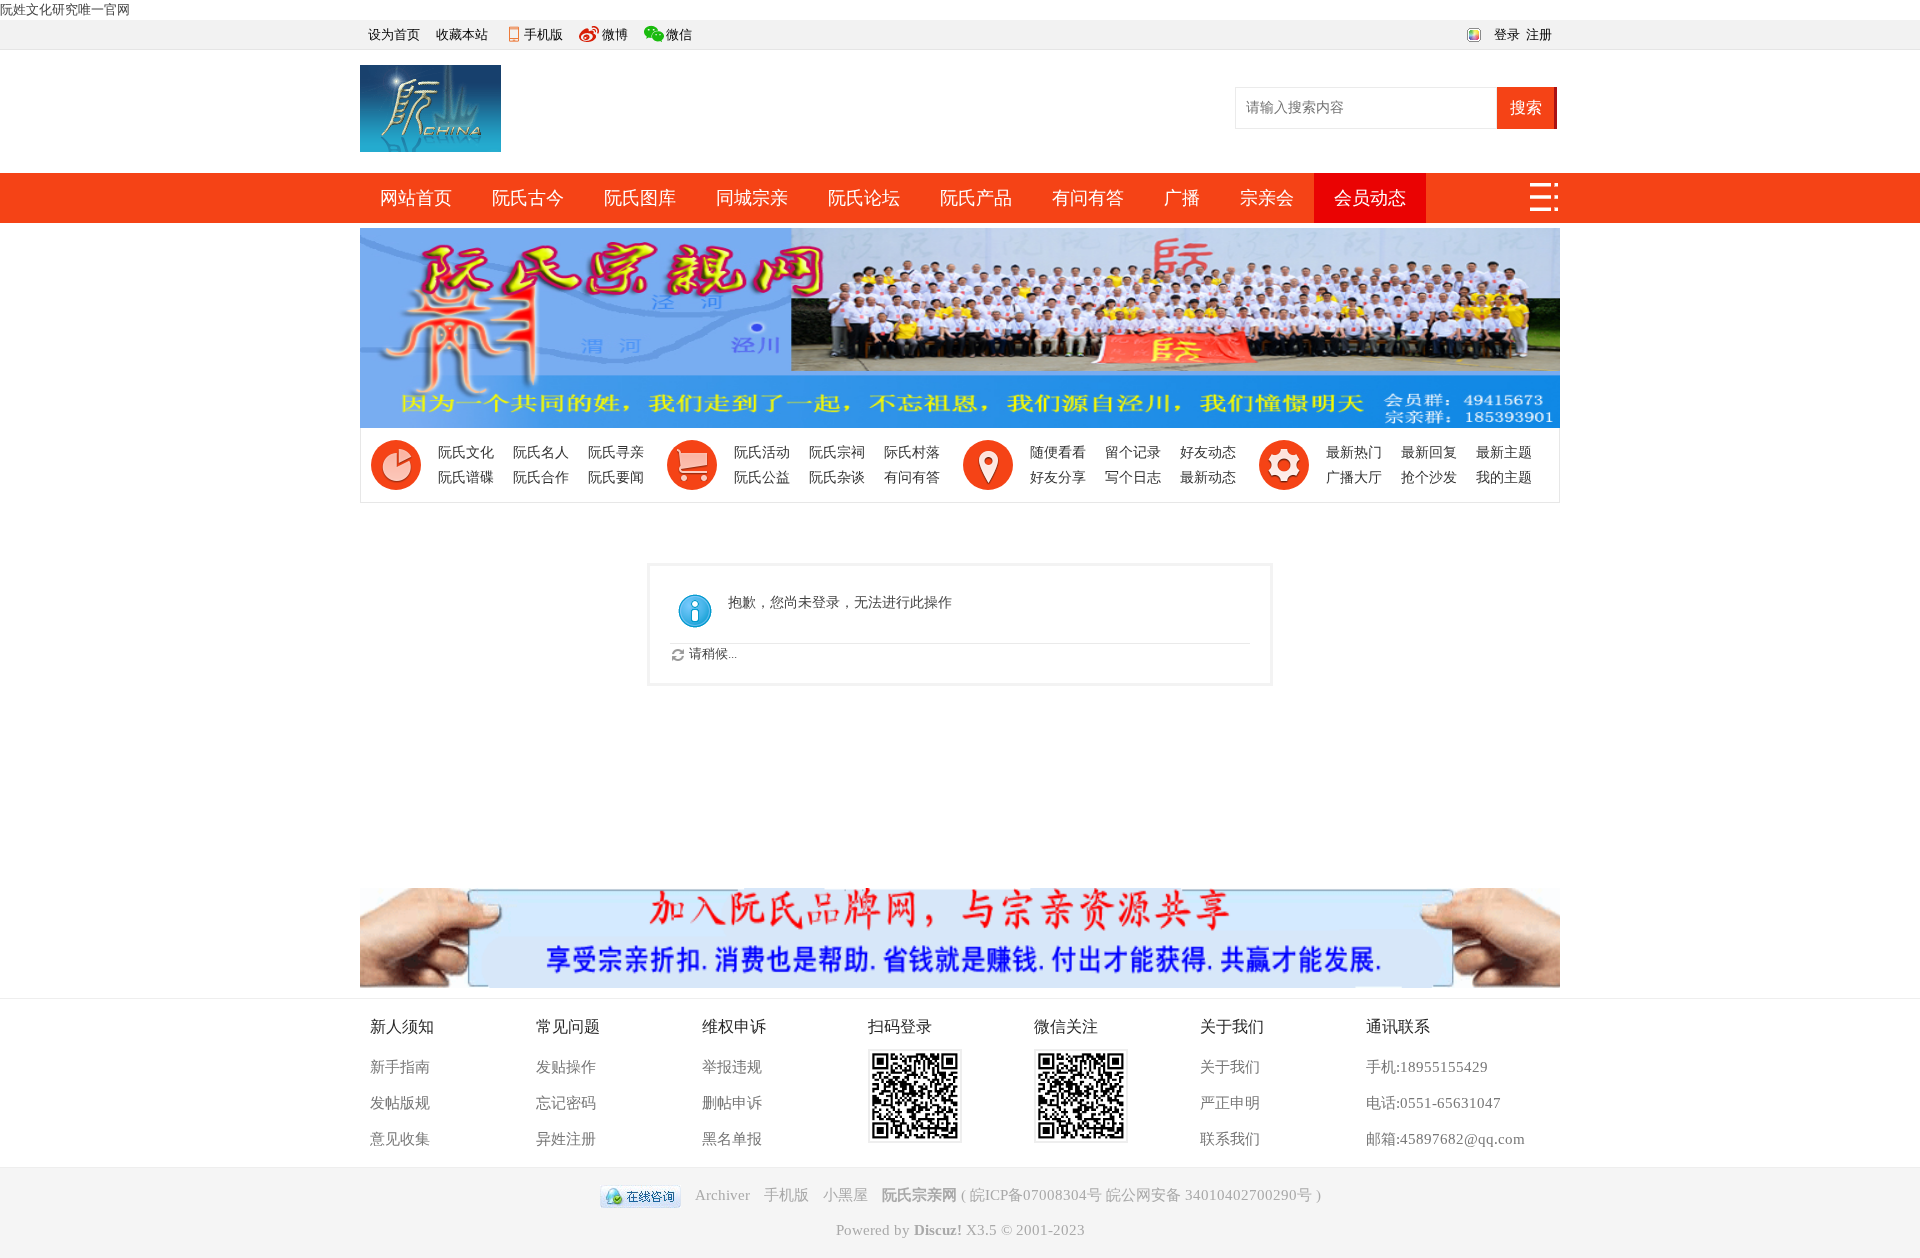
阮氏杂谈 (837, 477)
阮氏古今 (528, 198)
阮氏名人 (541, 452)
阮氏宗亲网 (919, 1195)
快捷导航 (1545, 203)
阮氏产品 (976, 198)
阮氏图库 (640, 198)
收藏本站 (462, 34)
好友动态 (1208, 452)
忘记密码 (566, 1103)
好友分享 (1058, 477)
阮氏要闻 (616, 477)
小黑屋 (845, 1195)
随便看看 (1058, 452)
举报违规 (732, 1067)
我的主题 (1504, 477)
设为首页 (394, 34)
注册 (1539, 34)
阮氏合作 (541, 477)
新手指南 (400, 1067)
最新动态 (1208, 477)
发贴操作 (566, 1067)
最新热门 (1354, 452)
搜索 (1526, 107)
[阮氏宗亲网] (430, 147)
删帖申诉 (732, 1103)
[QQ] (640, 1195)
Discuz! (938, 1230)
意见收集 (400, 1139)
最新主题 (1504, 452)
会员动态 (1370, 198)
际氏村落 (912, 452)
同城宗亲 (752, 198)
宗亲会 (1267, 198)
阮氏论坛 (864, 198)
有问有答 (1088, 198)
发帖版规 (400, 1103)
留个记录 (1133, 452)
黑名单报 (732, 1139)
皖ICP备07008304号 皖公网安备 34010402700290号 (1141, 1195)
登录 (1507, 34)
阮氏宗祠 (837, 452)
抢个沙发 (1429, 477)
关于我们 (1230, 1067)
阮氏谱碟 (466, 477)
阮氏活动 (762, 452)
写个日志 (1133, 477)
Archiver (722, 1195)
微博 (615, 34)
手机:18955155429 (1427, 1067)
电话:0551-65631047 (1433, 1103)
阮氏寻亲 (616, 452)
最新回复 (1429, 452)
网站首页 (416, 198)
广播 (1182, 198)
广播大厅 (1354, 477)
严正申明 (1230, 1103)
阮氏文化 (466, 452)
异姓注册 (566, 1139)
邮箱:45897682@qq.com (1445, 1139)
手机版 (543, 34)
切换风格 (1471, 33)
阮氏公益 (762, 477)
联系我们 (1230, 1139)
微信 (679, 34)
